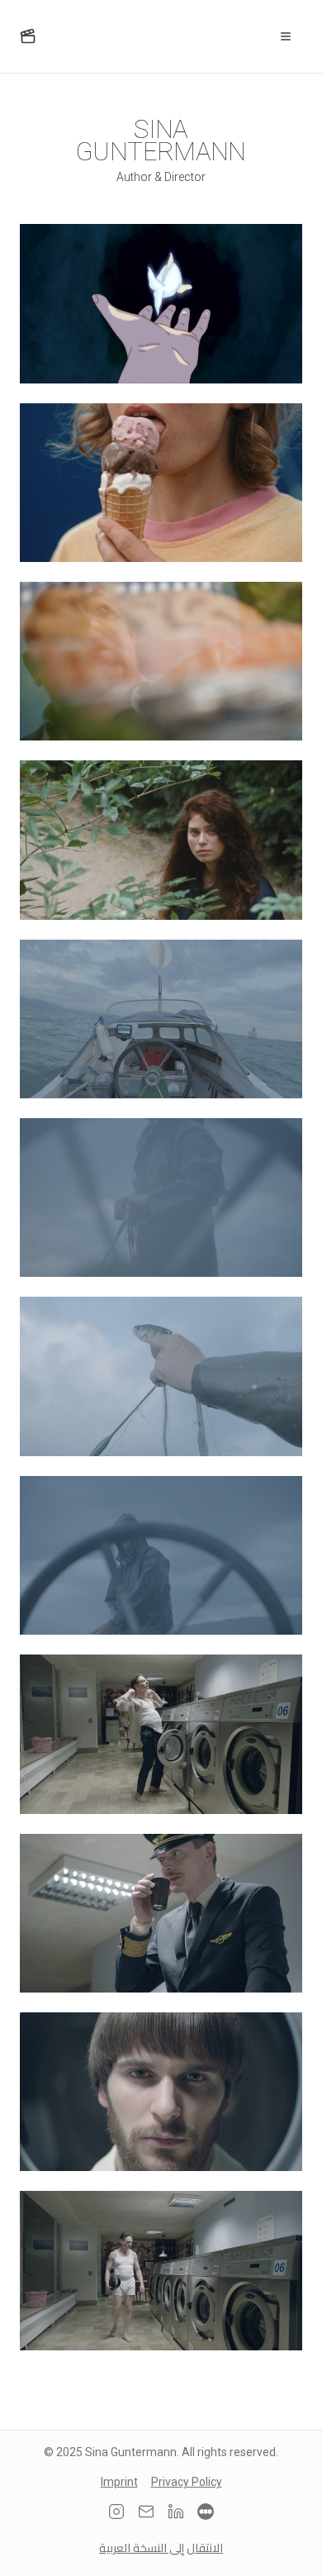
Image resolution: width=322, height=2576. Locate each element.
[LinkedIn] (176, 2512)
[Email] (146, 2512)
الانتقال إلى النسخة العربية (161, 2548)
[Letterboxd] (206, 2512)
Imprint (119, 2482)
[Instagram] (116, 2512)
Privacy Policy (187, 2482)
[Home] (28, 36)
